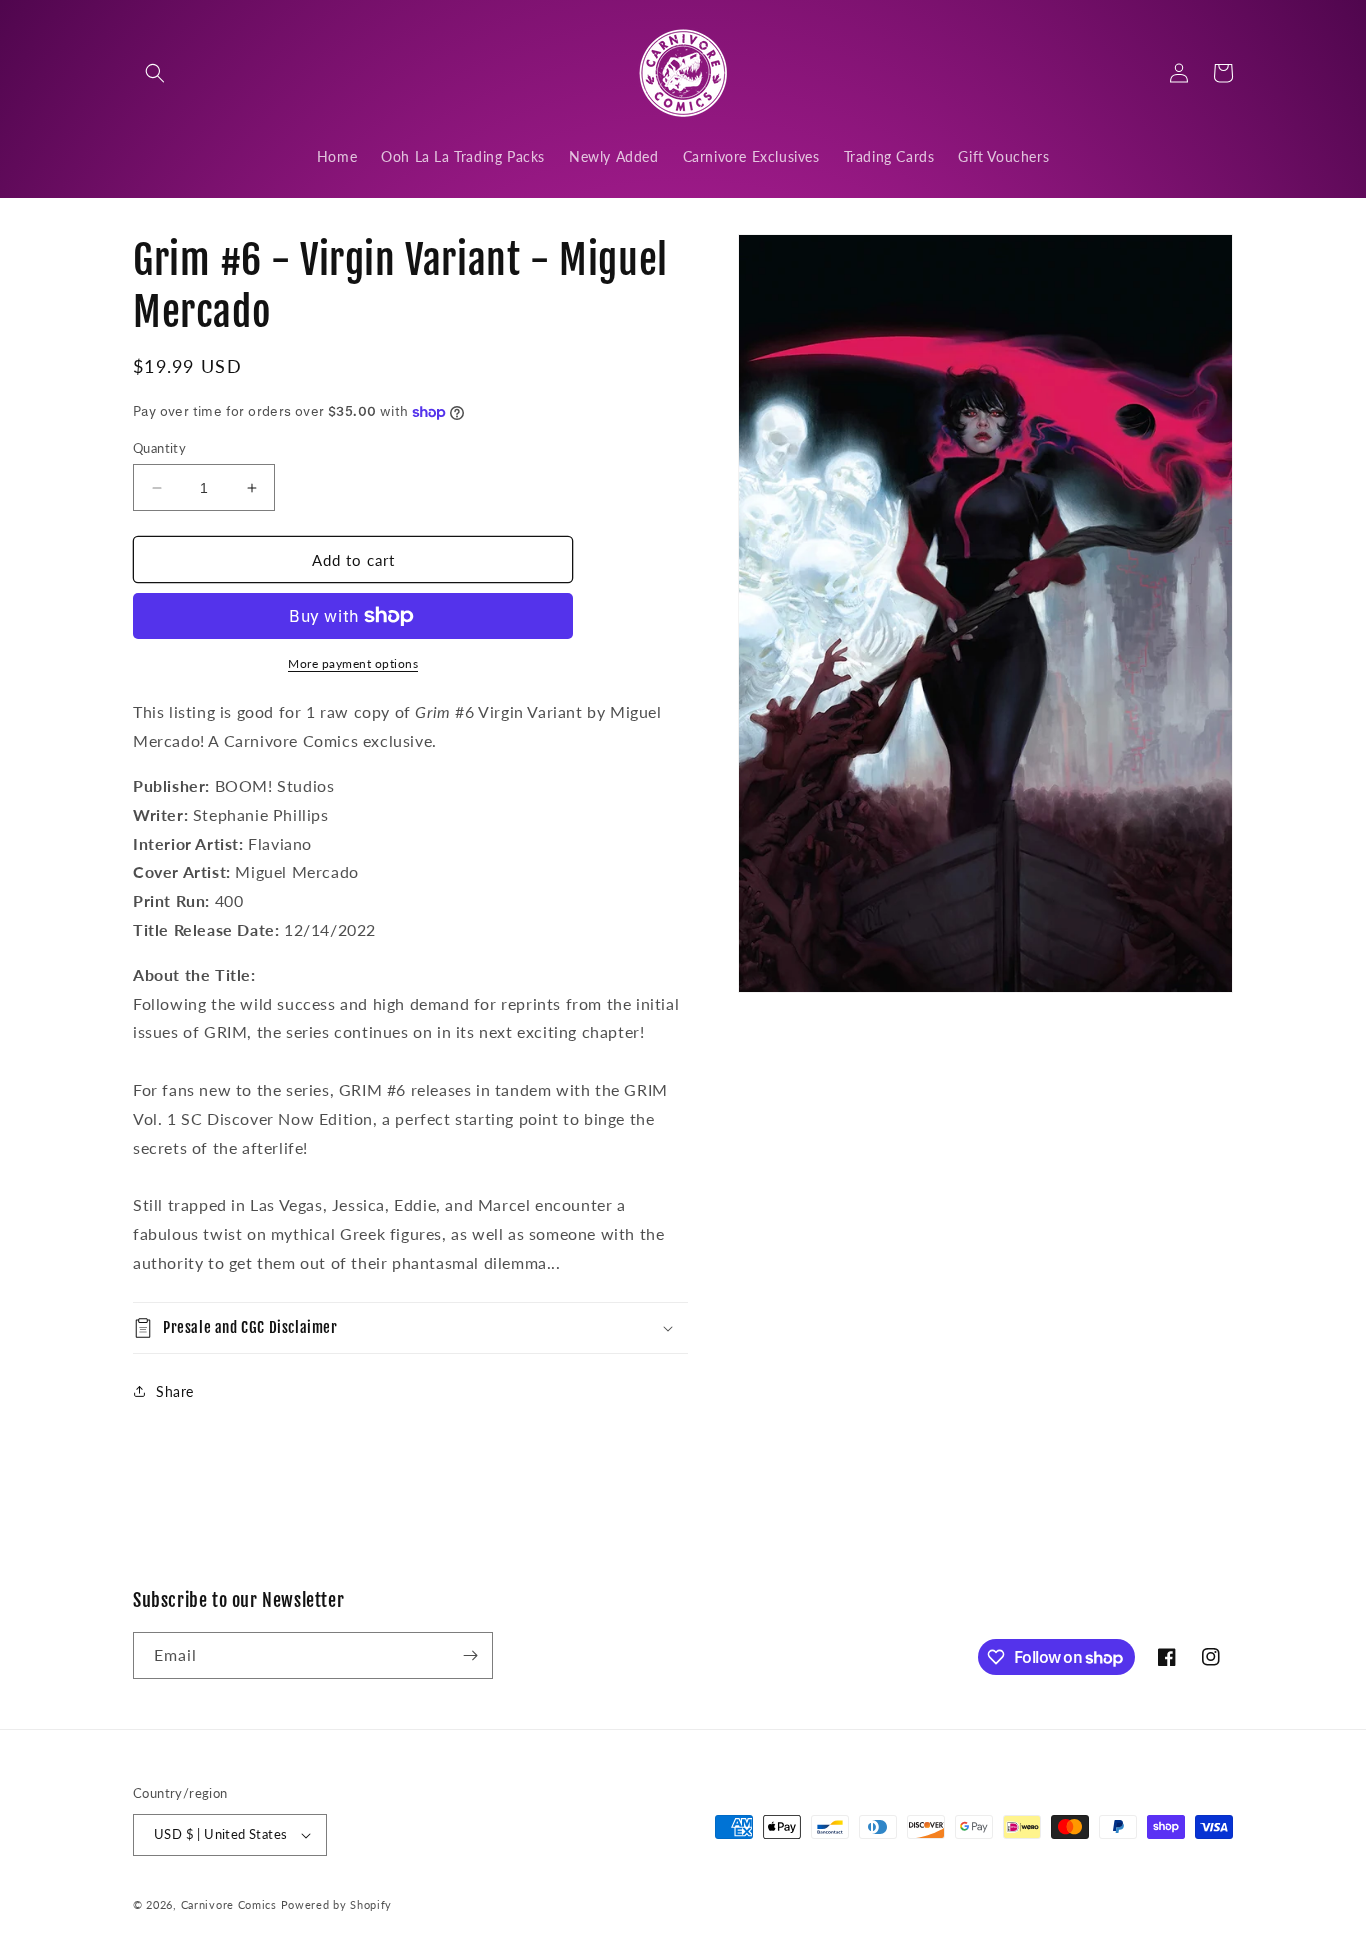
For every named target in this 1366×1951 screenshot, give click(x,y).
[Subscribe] (470, 1655)
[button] (155, 73)
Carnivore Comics (229, 1904)
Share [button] (175, 1391)
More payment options (353, 663)
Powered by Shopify (337, 1904)
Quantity (159, 448)
